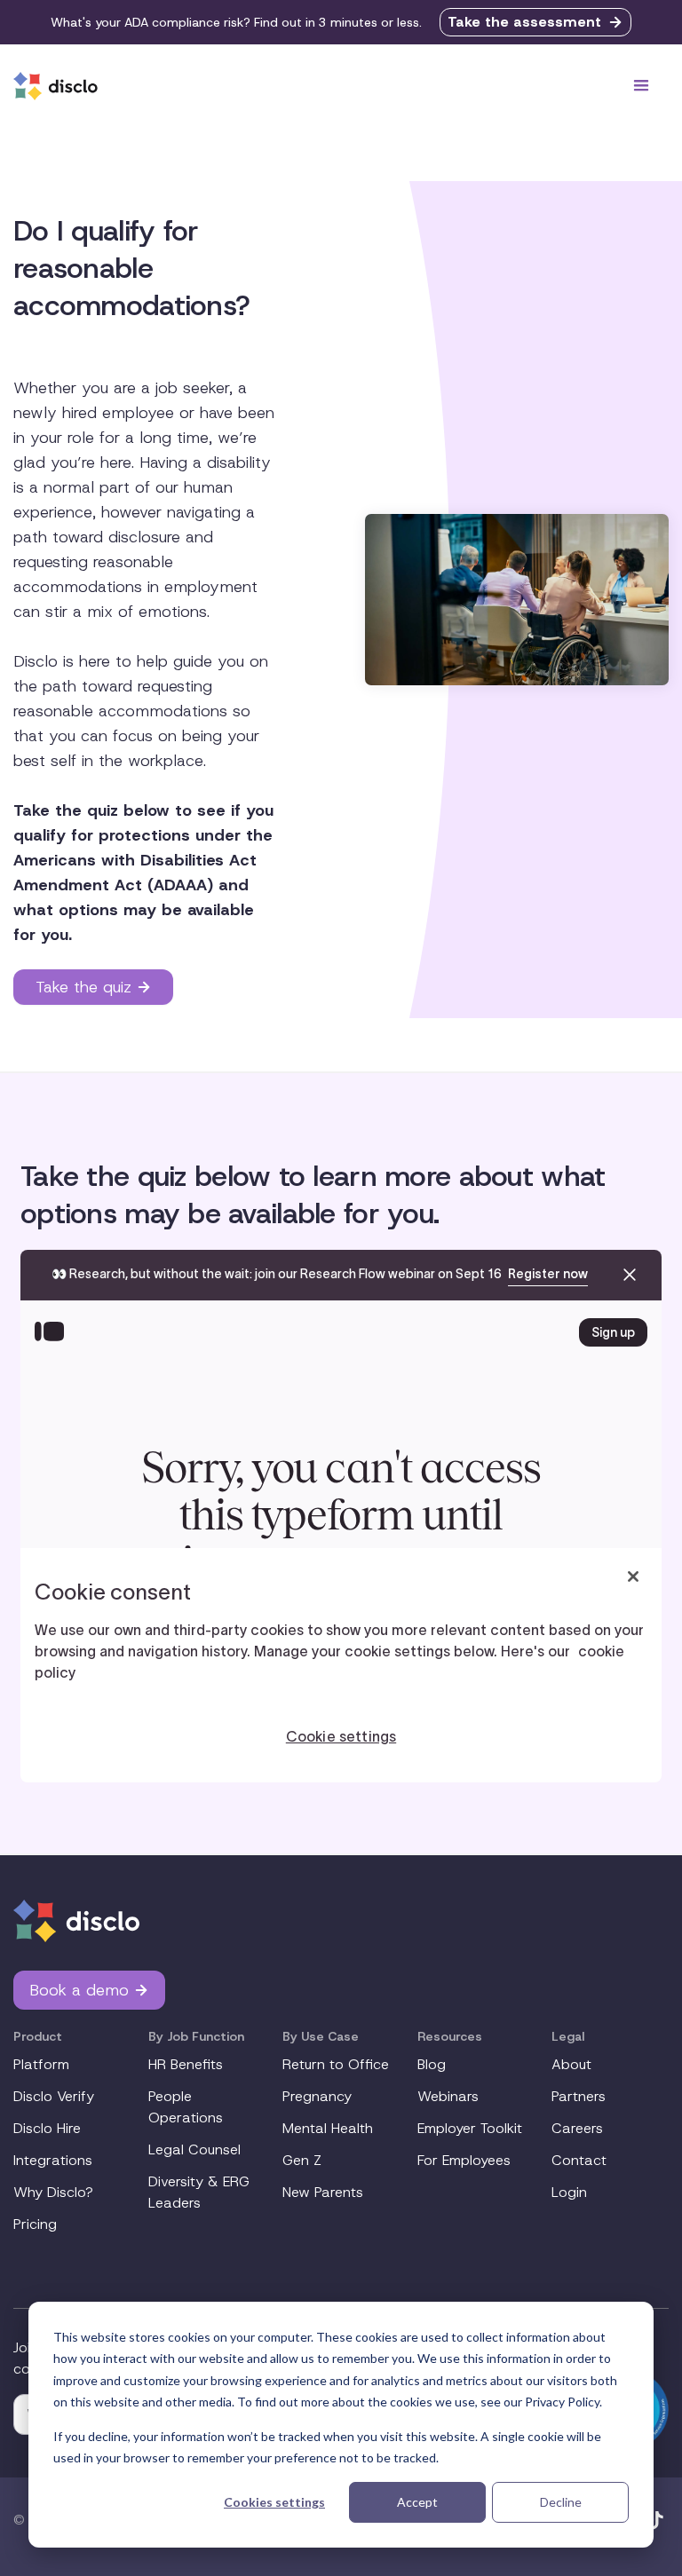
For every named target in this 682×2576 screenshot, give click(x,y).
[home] (56, 86)
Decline (561, 2502)
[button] (641, 86)
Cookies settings (274, 2502)
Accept (417, 2502)
